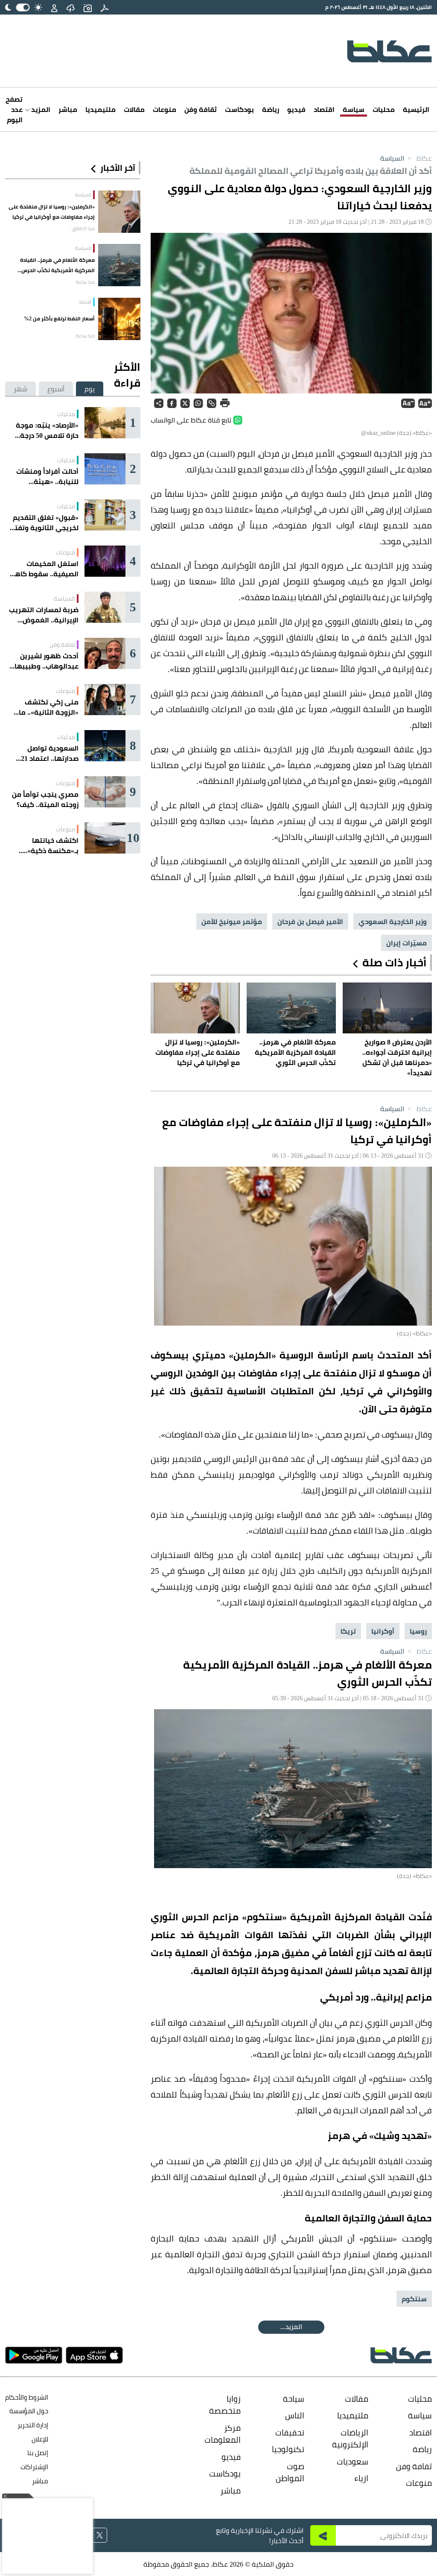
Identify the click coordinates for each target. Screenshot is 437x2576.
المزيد (40, 109)
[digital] (105, 7)
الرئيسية (416, 109)
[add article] (87, 7)
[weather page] (70, 7)
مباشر (68, 109)
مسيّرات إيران (406, 943)
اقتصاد (324, 109)
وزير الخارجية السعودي (393, 921)
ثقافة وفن (201, 109)
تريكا (348, 1631)
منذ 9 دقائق (83, 229)
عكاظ (419, 158)
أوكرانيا (383, 1631)
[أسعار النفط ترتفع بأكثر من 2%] (119, 319)
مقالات (134, 109)
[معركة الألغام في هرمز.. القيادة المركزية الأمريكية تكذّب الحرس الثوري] (119, 265)
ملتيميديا (101, 109)
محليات (384, 109)
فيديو (296, 109)
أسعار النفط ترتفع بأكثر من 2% (59, 318)
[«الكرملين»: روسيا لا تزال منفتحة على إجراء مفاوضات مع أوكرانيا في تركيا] (119, 212)
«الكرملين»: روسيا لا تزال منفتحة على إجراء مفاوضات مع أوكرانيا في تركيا (52, 212)
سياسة (354, 109)
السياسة (392, 158)
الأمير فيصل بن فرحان (310, 921)
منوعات (165, 109)
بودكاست (239, 109)
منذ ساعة (85, 282)
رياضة (271, 109)
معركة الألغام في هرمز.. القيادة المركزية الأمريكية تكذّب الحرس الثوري (57, 265)
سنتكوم (414, 2299)
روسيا (418, 1631)
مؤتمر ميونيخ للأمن (232, 921)
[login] (54, 7)
